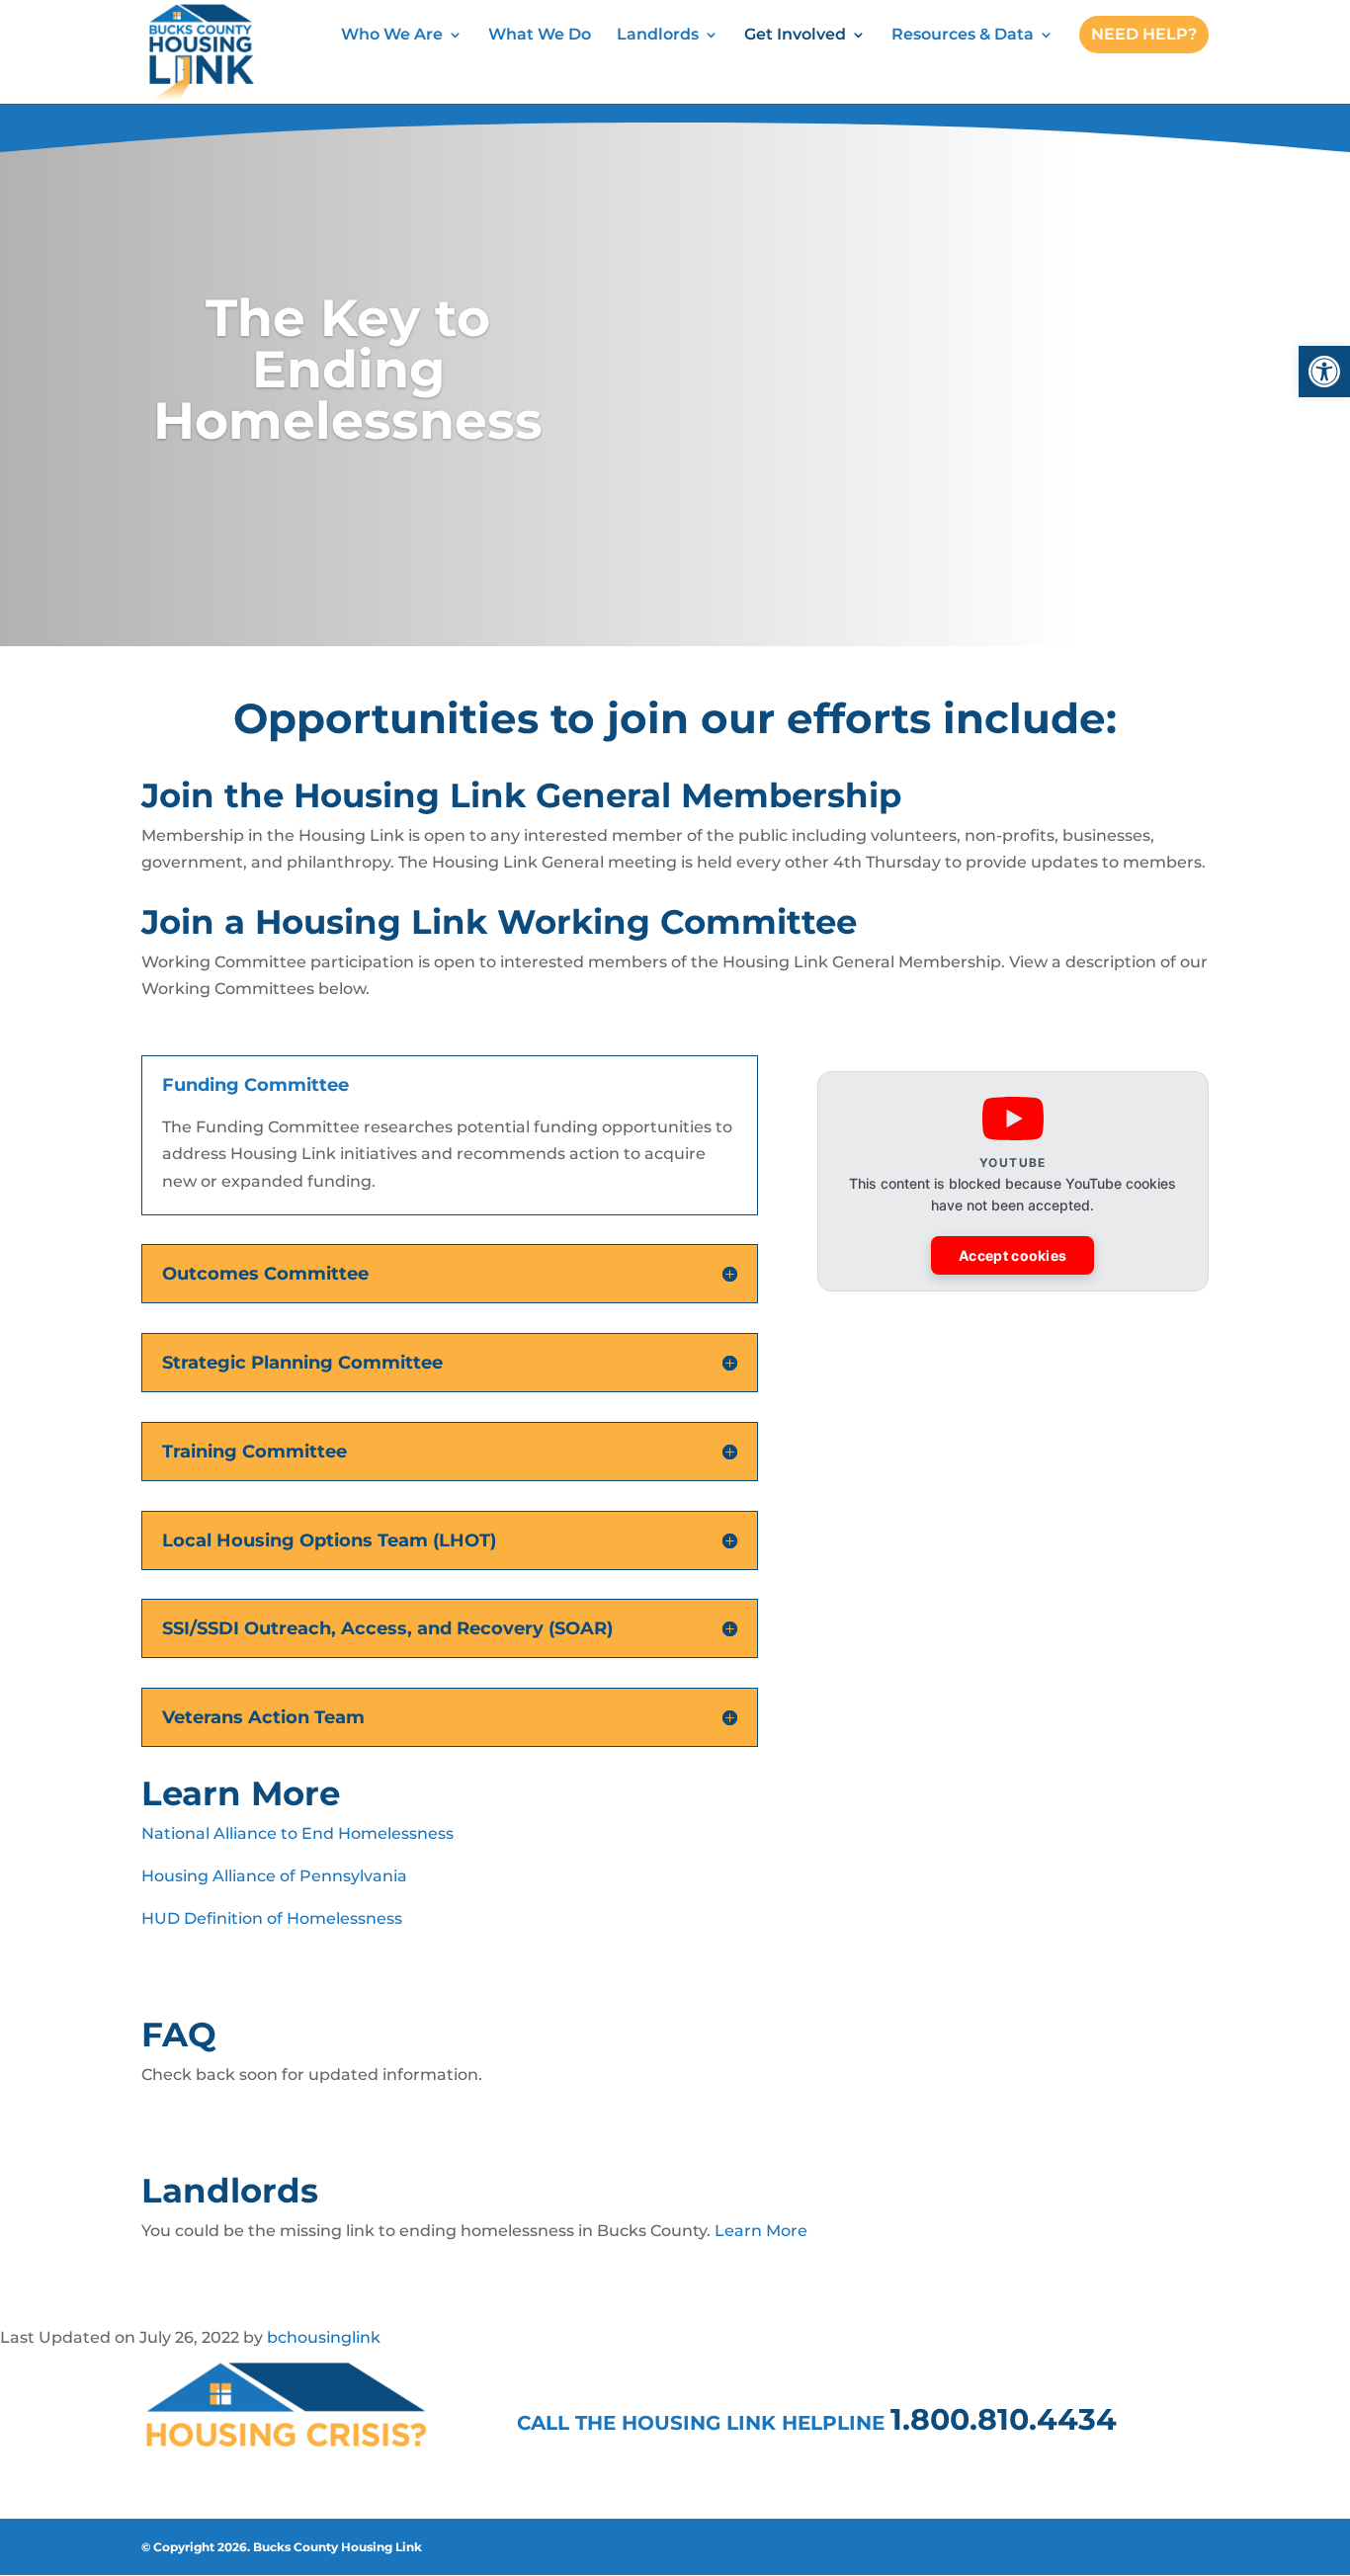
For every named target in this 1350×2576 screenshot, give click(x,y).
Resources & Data (963, 36)
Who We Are (392, 36)
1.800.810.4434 (1004, 2419)
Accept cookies (1012, 1255)
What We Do (540, 36)
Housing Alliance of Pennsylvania (274, 1876)
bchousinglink (324, 2337)
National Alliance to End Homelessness (297, 1833)
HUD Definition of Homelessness (272, 1918)
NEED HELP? (1144, 34)
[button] (1324, 372)
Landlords (658, 36)
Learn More (761, 2231)
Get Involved (795, 36)
